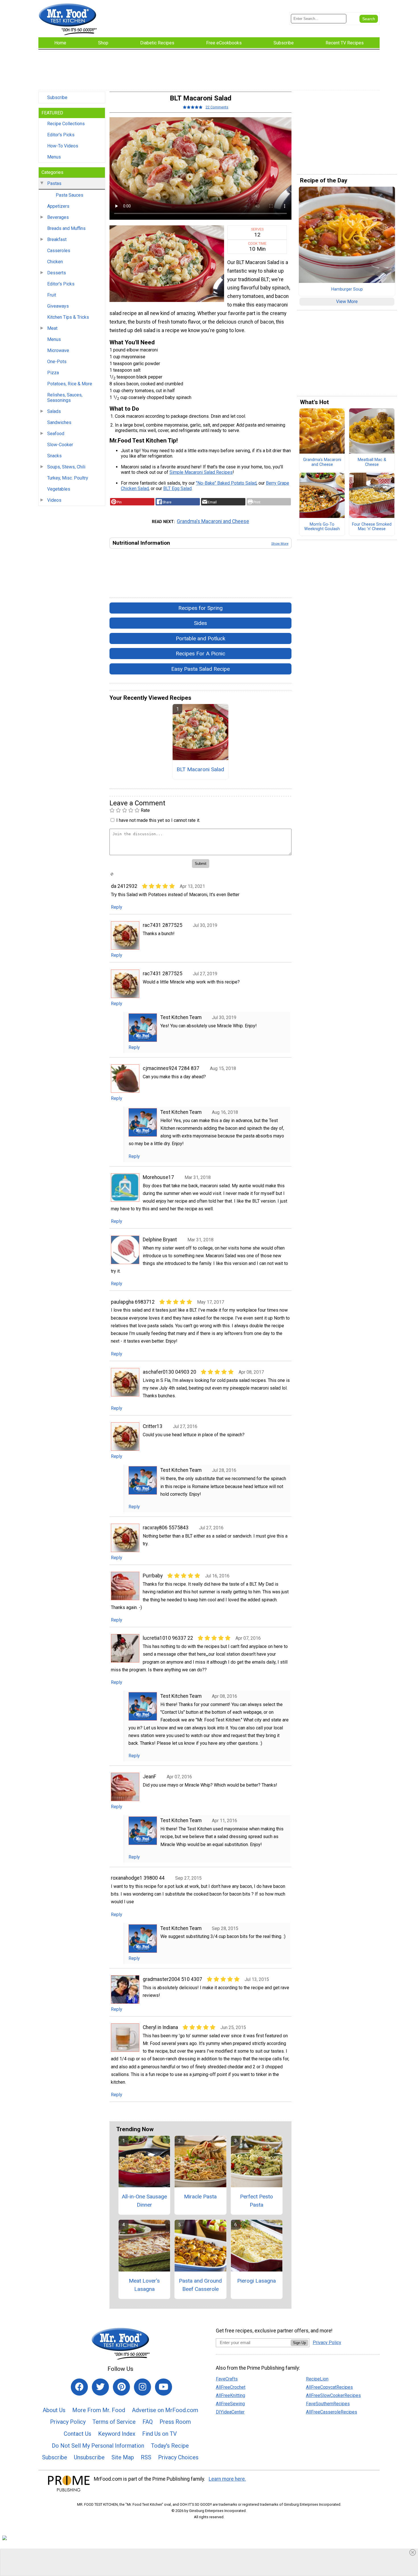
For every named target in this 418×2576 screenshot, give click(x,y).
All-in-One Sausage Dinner (144, 2201)
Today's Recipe (170, 2446)
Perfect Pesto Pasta (256, 2201)
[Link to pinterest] (121, 2387)
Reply (117, 907)
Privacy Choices (178, 2457)
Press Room (175, 2422)
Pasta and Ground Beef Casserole (200, 2285)
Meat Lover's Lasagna (144, 2285)
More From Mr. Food (99, 2410)
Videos (54, 500)
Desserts (57, 273)
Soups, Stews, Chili (66, 467)
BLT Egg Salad (177, 488)
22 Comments (217, 107)
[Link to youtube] (164, 2387)
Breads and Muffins (66, 228)
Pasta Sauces (70, 195)
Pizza (53, 373)
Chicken (55, 262)
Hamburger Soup (347, 289)
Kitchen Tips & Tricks (68, 317)
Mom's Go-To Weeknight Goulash (322, 527)
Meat (52, 328)
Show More (280, 544)
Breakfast (57, 239)
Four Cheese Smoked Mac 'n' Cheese (372, 527)
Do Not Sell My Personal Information (98, 2446)
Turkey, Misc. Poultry (68, 478)
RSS (146, 2457)
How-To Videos (63, 146)
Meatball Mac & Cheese (372, 462)
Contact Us (77, 2434)
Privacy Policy (68, 2422)
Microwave (58, 350)
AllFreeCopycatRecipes (329, 2387)
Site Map (123, 2457)
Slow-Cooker (60, 445)
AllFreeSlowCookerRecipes (333, 2395)
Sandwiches (59, 422)
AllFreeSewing (230, 2404)
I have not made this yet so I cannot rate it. (158, 820)
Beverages (58, 217)
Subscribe (57, 97)
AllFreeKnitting (230, 2395)
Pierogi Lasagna (256, 2281)
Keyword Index (117, 2434)
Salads (54, 411)
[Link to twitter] (100, 2387)
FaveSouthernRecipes (328, 2404)
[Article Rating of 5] (193, 107)
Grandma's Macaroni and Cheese (213, 521)
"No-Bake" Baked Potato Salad (226, 483)
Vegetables (59, 489)
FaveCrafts (227, 2379)
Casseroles (59, 251)
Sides (200, 623)
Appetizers (58, 206)
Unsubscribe (89, 2457)
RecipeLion (317, 2379)
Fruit (52, 295)
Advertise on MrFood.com (165, 2410)
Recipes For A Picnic (200, 654)
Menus (54, 157)
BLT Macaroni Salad (200, 769)
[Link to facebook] (79, 2387)
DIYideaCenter (230, 2412)
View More (347, 302)
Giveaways (58, 306)
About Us (54, 2410)
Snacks (54, 456)
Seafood (56, 434)
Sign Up (299, 2343)
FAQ (148, 2422)
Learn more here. (227, 2479)
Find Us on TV (160, 2434)
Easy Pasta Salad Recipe (200, 669)
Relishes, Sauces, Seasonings (65, 398)
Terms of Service (114, 2422)
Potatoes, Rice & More (70, 384)
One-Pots (57, 362)
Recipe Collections (66, 124)
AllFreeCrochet (231, 2387)
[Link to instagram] (142, 2387)
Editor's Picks (61, 135)
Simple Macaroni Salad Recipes (201, 472)
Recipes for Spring (200, 608)
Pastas (54, 183)
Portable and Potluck (200, 638)
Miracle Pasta (200, 2197)
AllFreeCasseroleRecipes (332, 2412)
